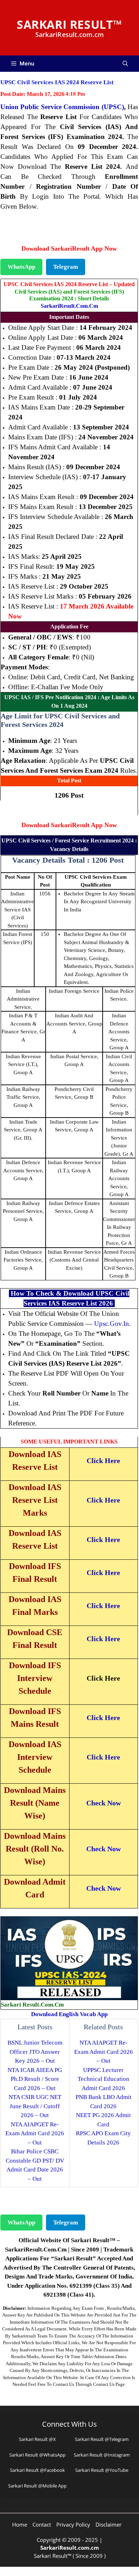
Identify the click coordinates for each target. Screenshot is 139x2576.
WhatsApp (21, 267)
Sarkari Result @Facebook (37, 2470)
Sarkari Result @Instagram (102, 2455)
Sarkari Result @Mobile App (37, 2486)
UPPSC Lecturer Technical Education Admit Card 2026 (104, 2079)
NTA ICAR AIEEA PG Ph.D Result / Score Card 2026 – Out (35, 2079)
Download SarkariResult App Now (69, 248)
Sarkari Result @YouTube (102, 2470)
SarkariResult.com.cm (69, 306)
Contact (42, 2524)
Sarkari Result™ (69, 24)
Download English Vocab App (69, 2014)
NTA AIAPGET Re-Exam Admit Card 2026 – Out (35, 2133)
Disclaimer (109, 2524)
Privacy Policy (73, 2524)
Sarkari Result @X (37, 2439)
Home (20, 2524)
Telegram (66, 267)
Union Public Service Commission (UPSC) (62, 107)
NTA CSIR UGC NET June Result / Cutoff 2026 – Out (35, 2106)
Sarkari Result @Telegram (102, 2439)
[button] (125, 64)
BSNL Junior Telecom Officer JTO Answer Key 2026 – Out (35, 2052)
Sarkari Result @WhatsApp (37, 2455)
